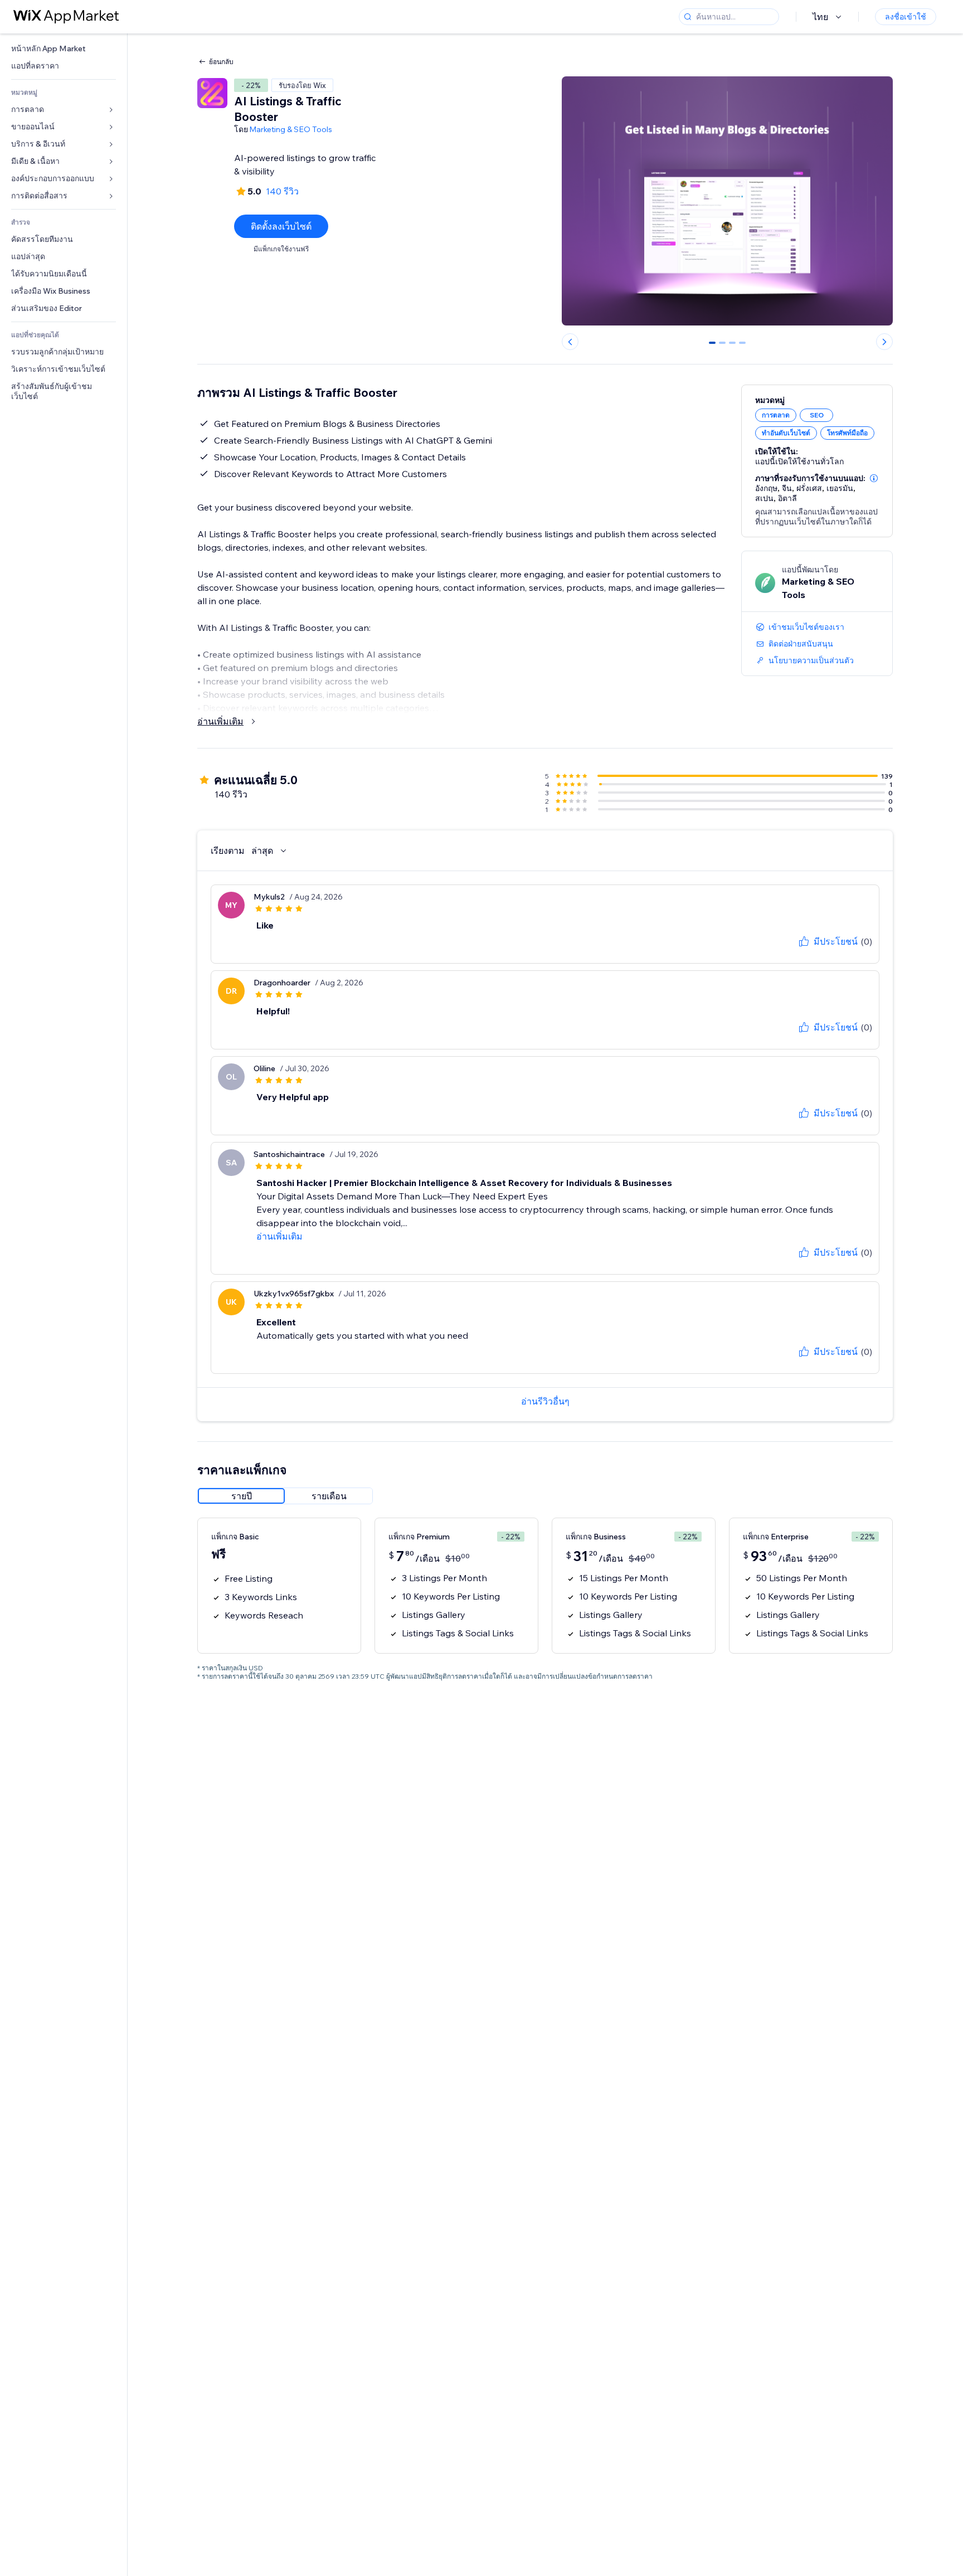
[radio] (241, 1496)
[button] (874, 478)
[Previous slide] (570, 342)
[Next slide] (884, 342)
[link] (64, 49)
